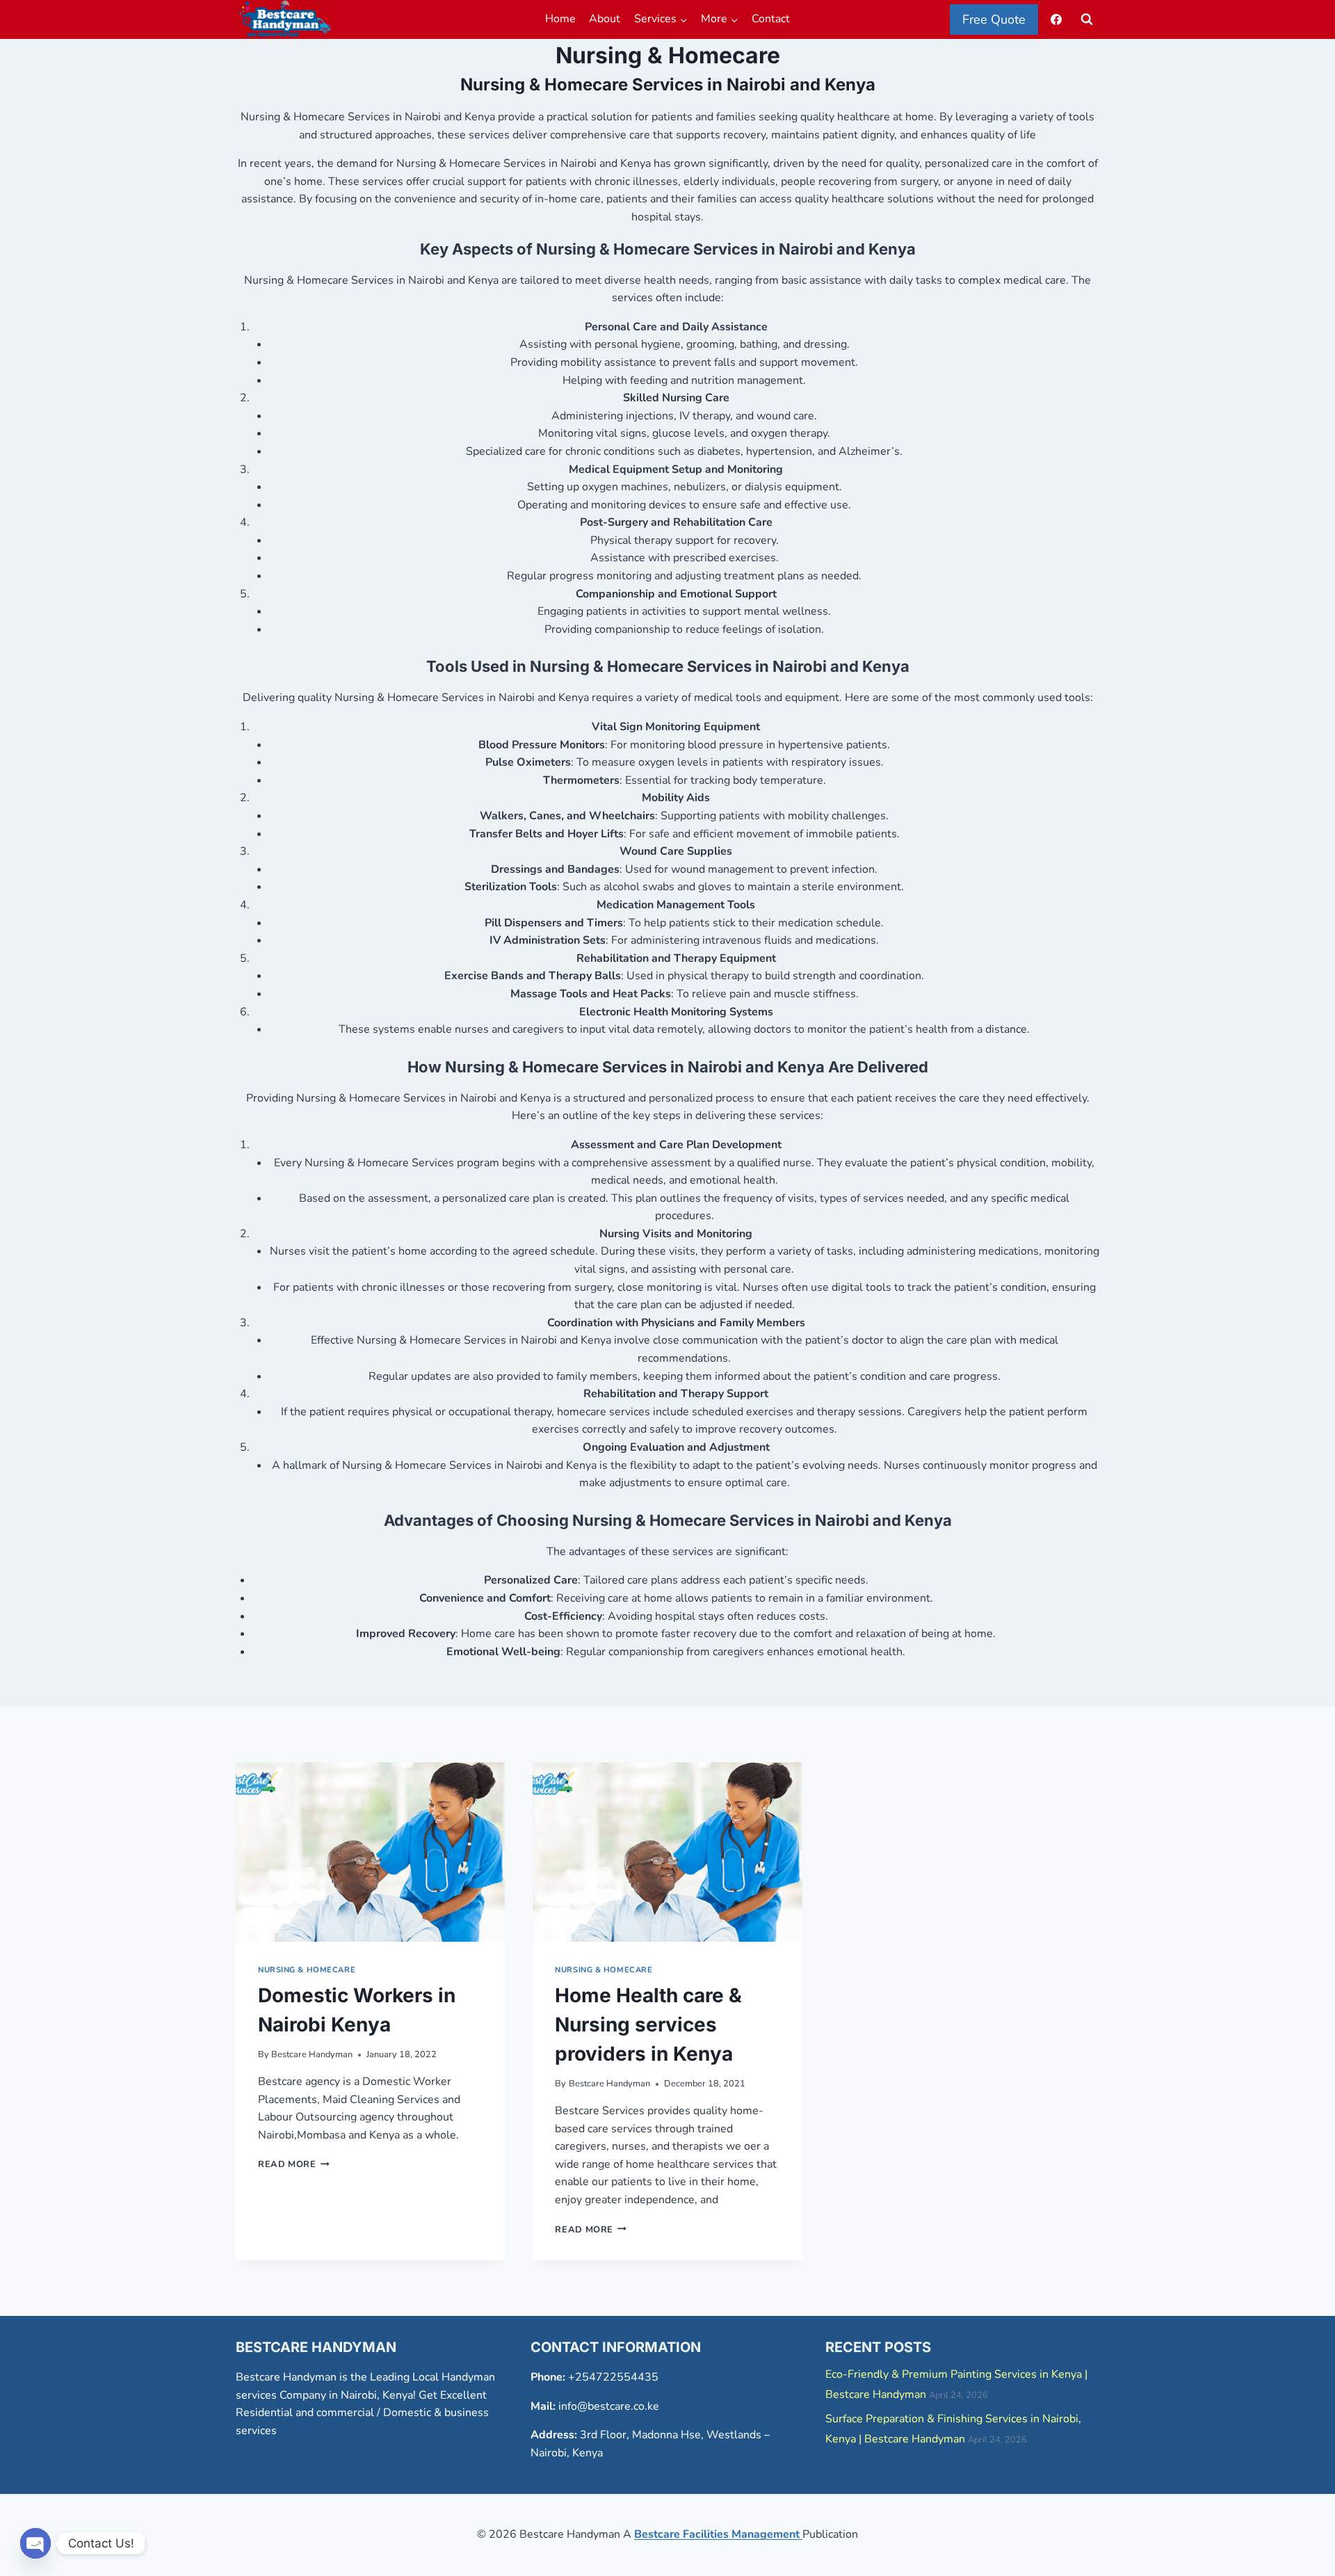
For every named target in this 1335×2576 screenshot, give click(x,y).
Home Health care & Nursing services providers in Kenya (648, 2024)
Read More (294, 2164)
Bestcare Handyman (312, 2054)
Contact (771, 19)
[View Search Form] (1087, 19)
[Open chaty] (35, 2543)
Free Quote (994, 19)
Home (560, 19)
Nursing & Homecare (307, 1970)
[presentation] (370, 1852)
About (605, 19)
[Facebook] (1056, 19)
